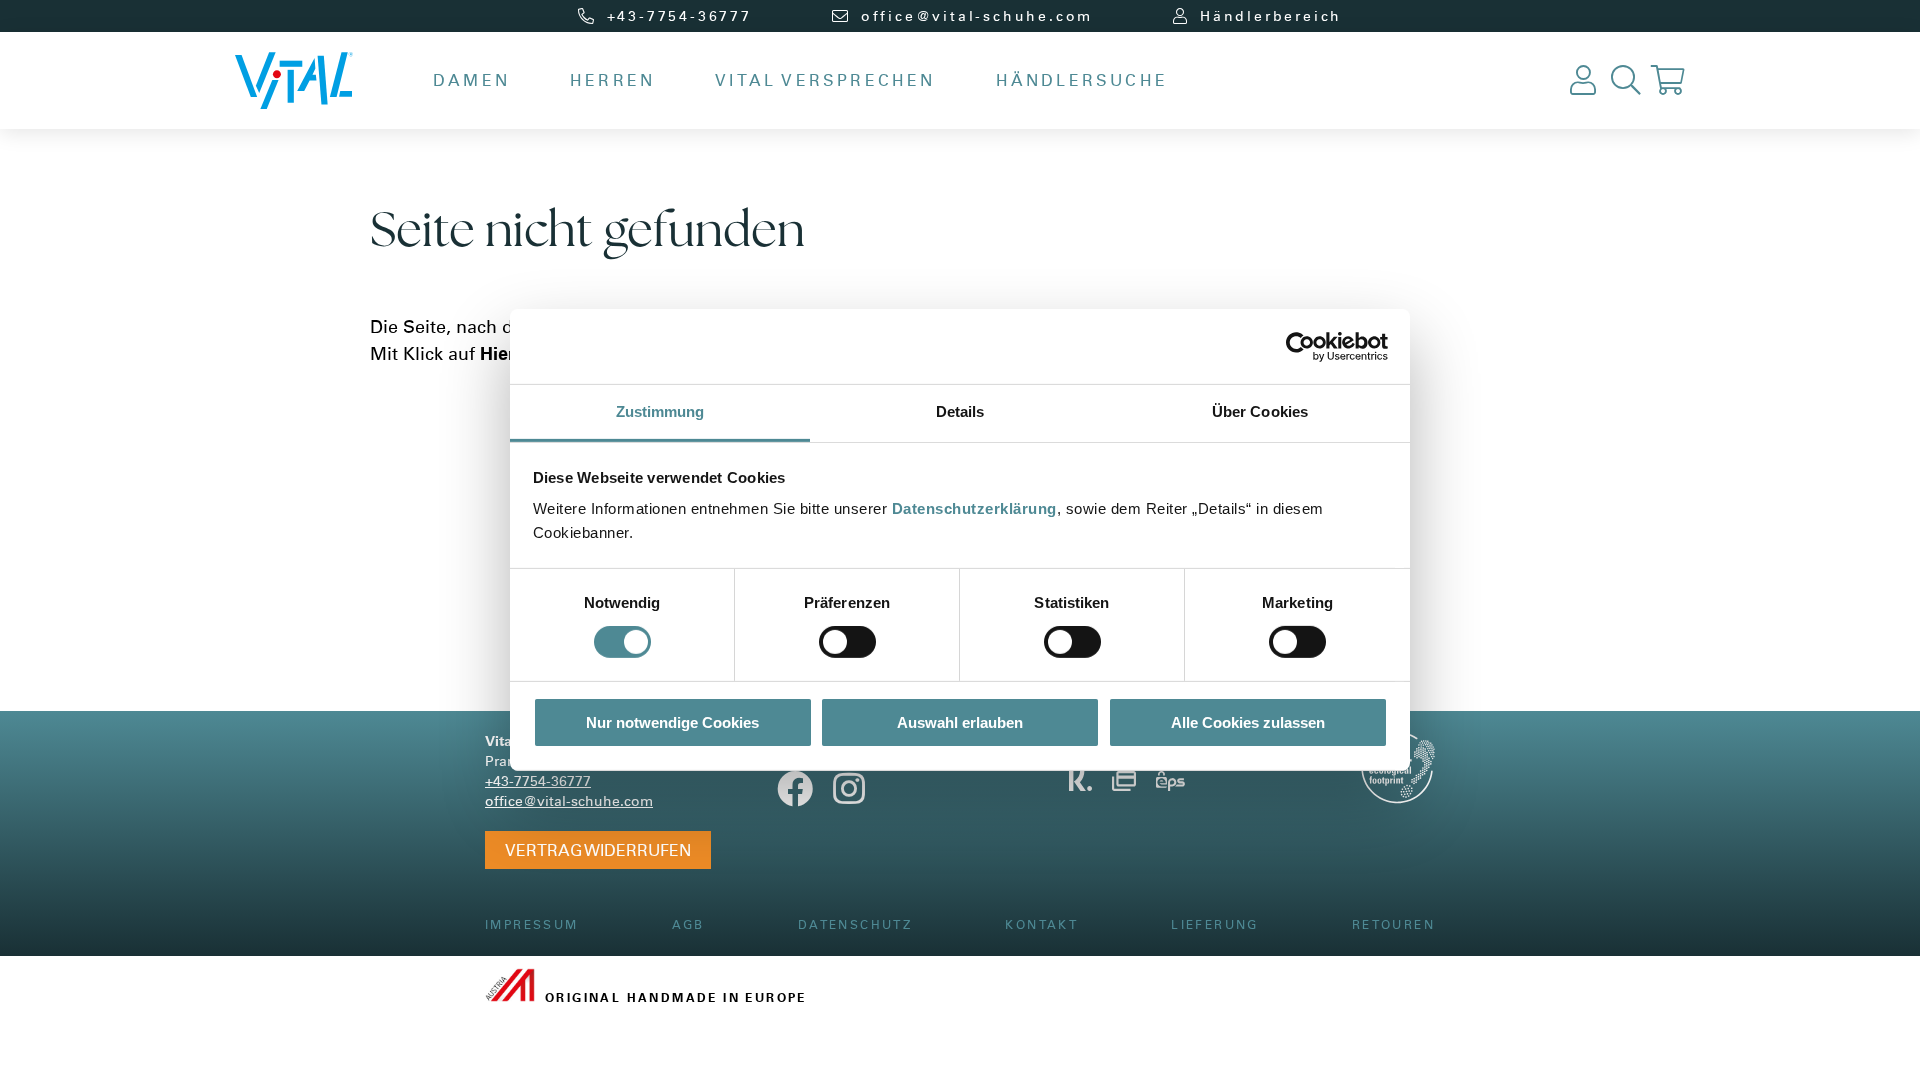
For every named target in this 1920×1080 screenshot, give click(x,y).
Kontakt (1041, 924)
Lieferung (1215, 924)
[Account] (1583, 80)
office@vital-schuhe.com (569, 800)
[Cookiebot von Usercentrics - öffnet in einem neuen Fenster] (1300, 346)
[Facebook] (795, 796)
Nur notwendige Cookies (672, 722)
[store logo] (294, 80)
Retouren (1393, 924)
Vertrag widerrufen (598, 849)
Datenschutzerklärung (974, 508)
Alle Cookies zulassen (1248, 722)
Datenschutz (855, 924)
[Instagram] (849, 796)
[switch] (847, 642)
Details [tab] (960, 411)
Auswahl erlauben (960, 722)
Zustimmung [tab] (660, 411)
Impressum (532, 924)
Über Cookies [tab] (1260, 411)
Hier (497, 353)
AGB (688, 924)
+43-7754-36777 (538, 780)
